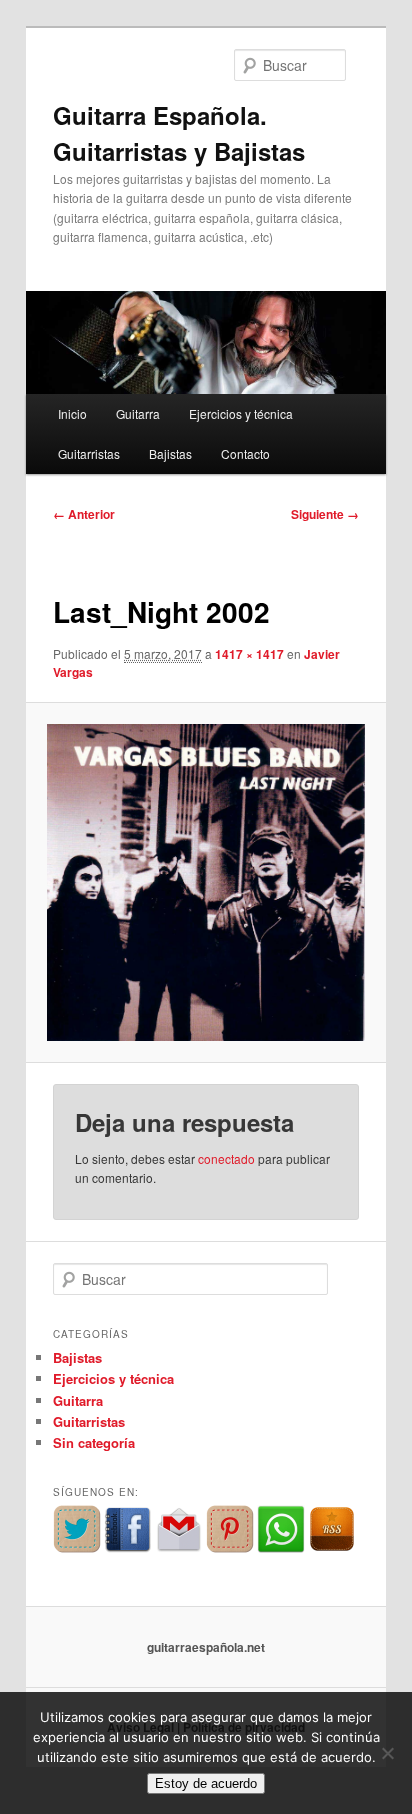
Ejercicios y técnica (241, 413)
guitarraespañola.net (206, 1647)
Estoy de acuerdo (206, 1783)
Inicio (72, 413)
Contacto (245, 453)
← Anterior (84, 514)
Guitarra (138, 413)
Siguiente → (325, 514)
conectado (226, 1158)
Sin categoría (94, 1442)
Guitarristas (89, 453)
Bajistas (170, 453)
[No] (387, 1753)
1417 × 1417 (249, 654)
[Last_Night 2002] (205, 882)
